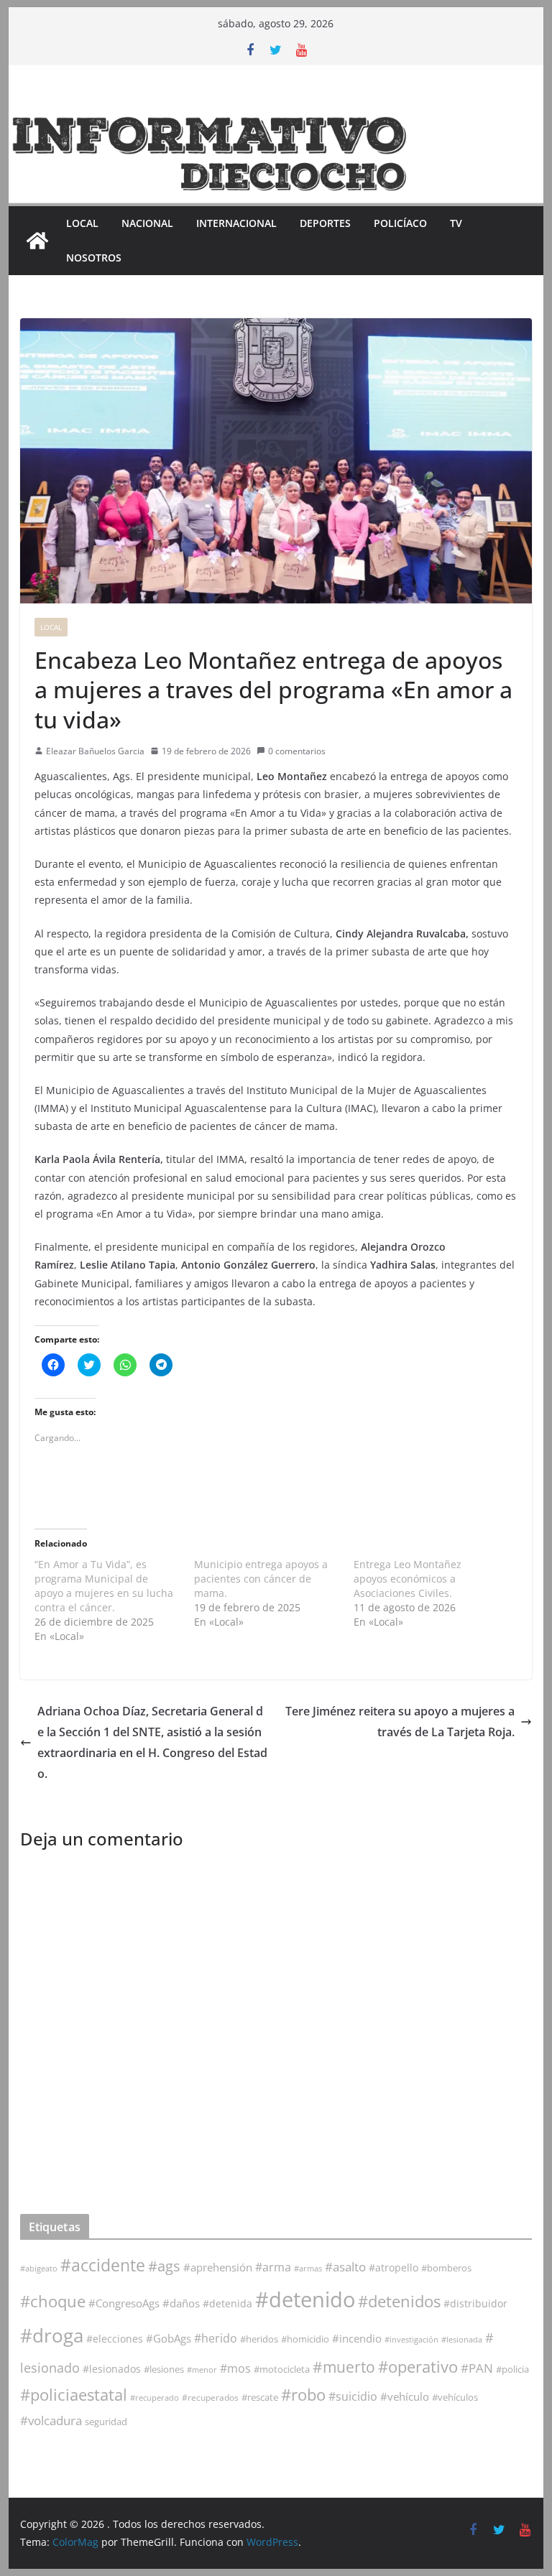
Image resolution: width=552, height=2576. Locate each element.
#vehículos (455, 2397)
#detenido (305, 2299)
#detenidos (399, 2301)
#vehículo (405, 2396)
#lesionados (112, 2369)
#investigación (411, 2339)
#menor (202, 2369)
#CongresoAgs (124, 2303)
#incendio (357, 2338)
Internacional (236, 223)
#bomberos (446, 2268)
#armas (308, 2268)
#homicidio (305, 2339)
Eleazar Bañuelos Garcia (95, 751)
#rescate (260, 2397)
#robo (303, 2395)
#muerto (344, 2367)
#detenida (227, 2304)
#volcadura (51, 2420)
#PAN (477, 2368)
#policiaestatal (74, 2395)
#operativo (418, 2367)
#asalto (345, 2267)
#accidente (103, 2265)
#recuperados (210, 2397)
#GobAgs (169, 2338)
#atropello (394, 2267)
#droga (52, 2335)
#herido (216, 2338)
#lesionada (462, 2339)
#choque (53, 2301)
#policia (512, 2369)
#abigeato (39, 2269)
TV (456, 223)
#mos (235, 2368)
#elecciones (115, 2339)
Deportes (325, 223)
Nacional (147, 223)
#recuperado (155, 2397)
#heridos (259, 2339)
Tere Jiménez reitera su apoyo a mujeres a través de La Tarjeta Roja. (400, 1722)
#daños (181, 2303)
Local (82, 223)
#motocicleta (282, 2369)
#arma (273, 2267)
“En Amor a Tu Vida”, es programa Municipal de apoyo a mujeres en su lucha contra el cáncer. (104, 1586)
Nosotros (94, 258)
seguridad (106, 2422)
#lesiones (164, 2369)
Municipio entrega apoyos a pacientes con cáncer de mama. (261, 1579)
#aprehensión (218, 2267)
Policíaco (400, 223)
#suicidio (353, 2396)
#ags (164, 2266)
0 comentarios (297, 751)
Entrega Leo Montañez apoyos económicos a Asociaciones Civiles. (408, 1579)
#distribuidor (475, 2303)
